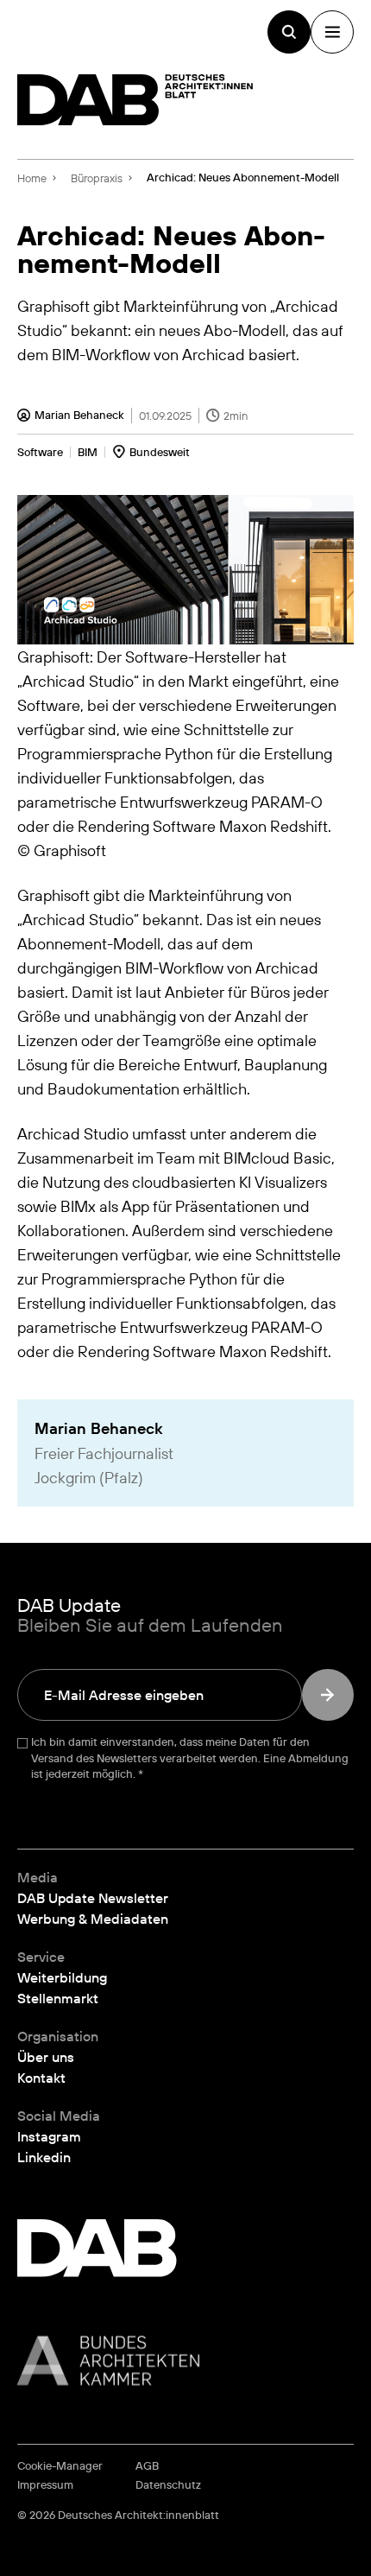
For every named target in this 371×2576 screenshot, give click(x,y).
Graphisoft (53, 895)
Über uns (46, 2057)
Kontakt (41, 2078)
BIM (88, 452)
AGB (147, 2466)
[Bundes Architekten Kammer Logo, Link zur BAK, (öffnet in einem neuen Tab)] (185, 2360)
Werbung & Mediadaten (93, 1919)
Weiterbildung (62, 1977)
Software (40, 452)
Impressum (45, 2485)
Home (32, 178)
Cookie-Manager (60, 2466)
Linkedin (44, 2157)
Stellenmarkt (58, 1998)
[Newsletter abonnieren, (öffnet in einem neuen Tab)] (328, 1695)
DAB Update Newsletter (93, 1898)
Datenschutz (168, 2485)
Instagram (49, 2136)
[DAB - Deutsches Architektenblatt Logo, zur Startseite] (135, 100)
